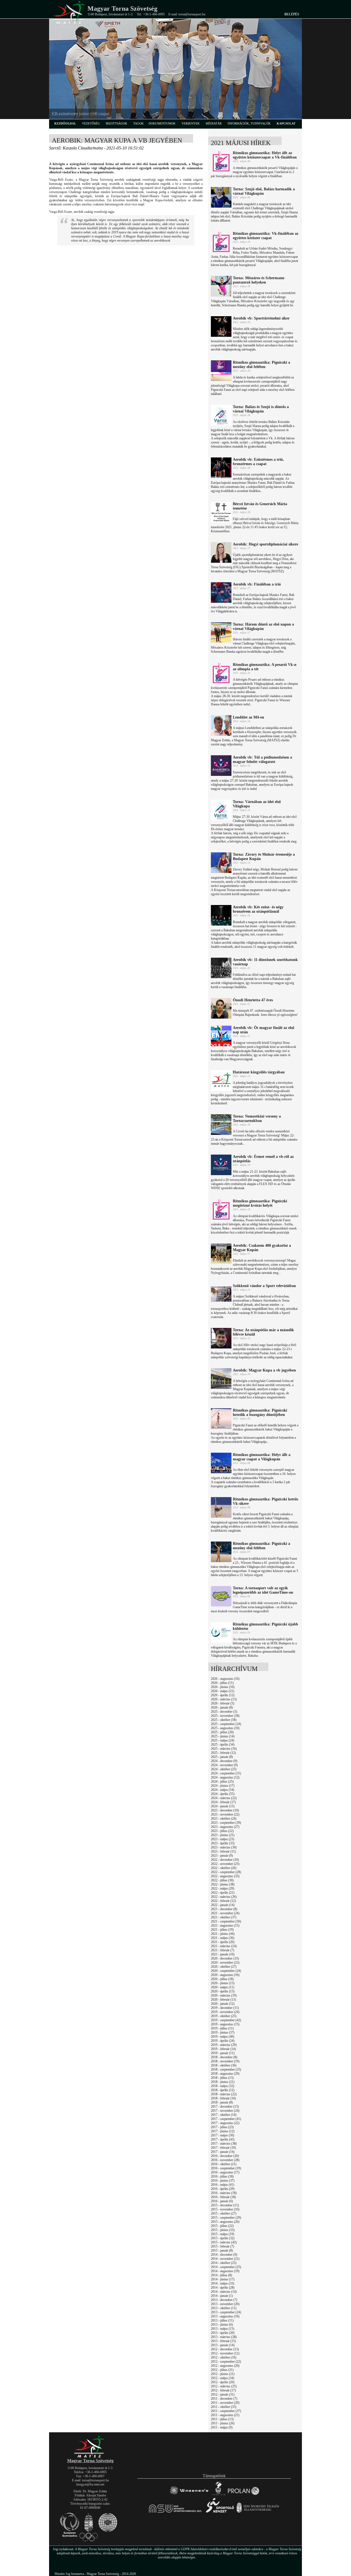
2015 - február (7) (223, 2246)
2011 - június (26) (223, 2423)
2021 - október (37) (224, 1917)
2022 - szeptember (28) (226, 1872)
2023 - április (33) (223, 1843)
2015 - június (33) (223, 2230)
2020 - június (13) (223, 1983)
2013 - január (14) (223, 2345)
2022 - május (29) (223, 1888)
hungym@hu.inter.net (90, 2484)
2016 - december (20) (225, 2156)
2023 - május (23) (223, 1839)
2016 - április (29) (223, 2189)
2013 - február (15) (223, 2341)
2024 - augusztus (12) (225, 1777)
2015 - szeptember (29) (226, 2218)
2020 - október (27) (224, 1967)
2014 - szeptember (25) (226, 2267)
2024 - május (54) (223, 1790)
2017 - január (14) (223, 2152)
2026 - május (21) (223, 1691)
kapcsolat (286, 123)
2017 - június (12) (223, 2131)
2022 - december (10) (225, 1860)
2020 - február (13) (223, 2000)
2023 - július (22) (222, 1831)
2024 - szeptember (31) (226, 1773)
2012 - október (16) (224, 2357)
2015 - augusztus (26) (225, 2222)
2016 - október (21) (224, 2164)
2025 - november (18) (225, 1716)
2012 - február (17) (223, 2390)
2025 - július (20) (222, 1732)
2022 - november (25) (225, 1864)
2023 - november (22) (225, 1814)
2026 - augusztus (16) (225, 1679)
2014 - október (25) (224, 2263)
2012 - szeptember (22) (226, 2362)
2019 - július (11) (222, 2028)
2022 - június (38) (223, 1884)
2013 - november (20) (225, 2304)
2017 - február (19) (223, 2148)
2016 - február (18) (223, 2197)
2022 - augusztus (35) (225, 1876)
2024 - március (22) (224, 1798)
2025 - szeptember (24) (226, 1724)
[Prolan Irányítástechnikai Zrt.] (244, 2495)
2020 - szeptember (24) (226, 1971)
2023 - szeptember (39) (226, 1823)
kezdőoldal (65, 123)
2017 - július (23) (222, 2127)
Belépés (292, 14)
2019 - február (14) (223, 2049)
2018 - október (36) (224, 2065)
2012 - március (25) (224, 2386)
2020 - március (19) (224, 1995)
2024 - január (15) (223, 1806)
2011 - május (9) (222, 2427)
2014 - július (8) (221, 2275)
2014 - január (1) (222, 2296)
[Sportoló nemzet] (176, 2513)
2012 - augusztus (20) (225, 2366)
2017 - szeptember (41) (226, 2119)
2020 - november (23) (225, 1963)
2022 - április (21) (223, 1893)
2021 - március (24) (224, 1946)
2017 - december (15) (225, 2106)
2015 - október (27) (224, 2213)
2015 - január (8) (222, 2250)
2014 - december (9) (224, 2255)
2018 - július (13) (222, 2078)
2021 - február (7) (223, 1950)
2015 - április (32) (223, 2238)
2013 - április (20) (223, 2333)
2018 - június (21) (223, 2082)
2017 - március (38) (224, 2144)
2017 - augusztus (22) (225, 2123)
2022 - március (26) (224, 1897)
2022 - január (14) (223, 1905)
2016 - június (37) (223, 2181)
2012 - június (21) (223, 2374)
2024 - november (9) (224, 1765)
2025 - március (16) (224, 1749)
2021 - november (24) (225, 1913)
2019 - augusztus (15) (225, 2024)
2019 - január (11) (223, 2053)
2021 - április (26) (223, 1942)
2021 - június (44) (223, 1934)
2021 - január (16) (223, 1954)
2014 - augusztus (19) (225, 2271)
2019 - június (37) (223, 2032)
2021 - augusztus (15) (225, 1925)
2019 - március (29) (224, 2045)
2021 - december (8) (224, 1909)
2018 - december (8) (224, 2057)
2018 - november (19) (225, 2061)
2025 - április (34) (223, 1744)
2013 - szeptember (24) (226, 2312)
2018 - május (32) (223, 2086)
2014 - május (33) (223, 2283)
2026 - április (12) (223, 1695)
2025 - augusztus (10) (225, 1728)
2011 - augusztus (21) (225, 2415)
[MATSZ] (90, 2457)
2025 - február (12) (223, 1753)
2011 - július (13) (222, 2419)
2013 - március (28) (224, 2337)
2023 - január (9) (222, 1856)
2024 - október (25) (224, 1769)
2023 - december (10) (225, 1810)
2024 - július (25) (222, 1782)
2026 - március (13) (224, 1699)
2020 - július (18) (222, 1979)
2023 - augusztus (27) (225, 1827)
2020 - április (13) (223, 1991)
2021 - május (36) (223, 1938)
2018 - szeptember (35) (226, 2069)
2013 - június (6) (222, 2325)
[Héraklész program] (218, 2495)
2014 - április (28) (223, 2287)
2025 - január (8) (222, 1757)
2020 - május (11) (223, 1987)
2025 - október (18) (224, 1720)
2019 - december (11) (225, 2008)
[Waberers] (189, 2495)
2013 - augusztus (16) (225, 2316)
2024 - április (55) (223, 1794)
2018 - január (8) (222, 2102)
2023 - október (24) (224, 1819)
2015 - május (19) (223, 2234)
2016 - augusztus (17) (225, 2172)
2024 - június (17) (223, 1786)
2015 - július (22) (222, 2226)
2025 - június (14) (223, 1736)
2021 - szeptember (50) (226, 1921)
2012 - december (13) (225, 2349)
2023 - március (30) (224, 1847)
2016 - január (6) (222, 2201)
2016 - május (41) (223, 2185)
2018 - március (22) (224, 2094)
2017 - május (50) (223, 2135)
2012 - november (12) (225, 2353)
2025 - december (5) (224, 1712)
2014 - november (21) (225, 2259)
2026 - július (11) (222, 1683)
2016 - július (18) (222, 2176)
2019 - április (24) (223, 2041)
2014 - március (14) (224, 2292)
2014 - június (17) (223, 2279)
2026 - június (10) (223, 1687)
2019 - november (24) (225, 2012)
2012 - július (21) (222, 2370)
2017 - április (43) (223, 2139)
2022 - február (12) (223, 1901)
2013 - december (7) (224, 2300)
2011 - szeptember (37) (226, 2411)
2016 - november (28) (225, 2160)
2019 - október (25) (224, 2016)
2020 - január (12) (223, 2004)
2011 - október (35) (224, 2407)
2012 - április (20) (223, 2382)
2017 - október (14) (224, 2115)
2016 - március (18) (224, 2193)
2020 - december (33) (225, 1958)
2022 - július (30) (222, 1880)
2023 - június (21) (223, 1835)
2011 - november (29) (225, 2403)
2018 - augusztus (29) (225, 2074)
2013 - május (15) (223, 2329)
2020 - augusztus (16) (225, 1975)
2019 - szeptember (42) (226, 2020)
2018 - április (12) (223, 2090)
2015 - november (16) (225, 2209)
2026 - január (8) (222, 1707)
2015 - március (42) (224, 2242)
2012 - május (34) (223, 2378)
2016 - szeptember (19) (226, 2168)
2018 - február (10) (223, 2098)
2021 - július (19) (222, 1930)
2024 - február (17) (223, 1802)
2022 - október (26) (224, 1868)
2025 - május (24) (223, 1740)
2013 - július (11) (222, 2320)
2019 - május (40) (223, 2037)
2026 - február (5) (223, 1703)
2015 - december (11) (225, 2205)
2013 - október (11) (224, 2308)
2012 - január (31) (223, 2394)
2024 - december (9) (224, 1761)
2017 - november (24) (225, 2111)
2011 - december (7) (224, 2399)
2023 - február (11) (223, 1851)
